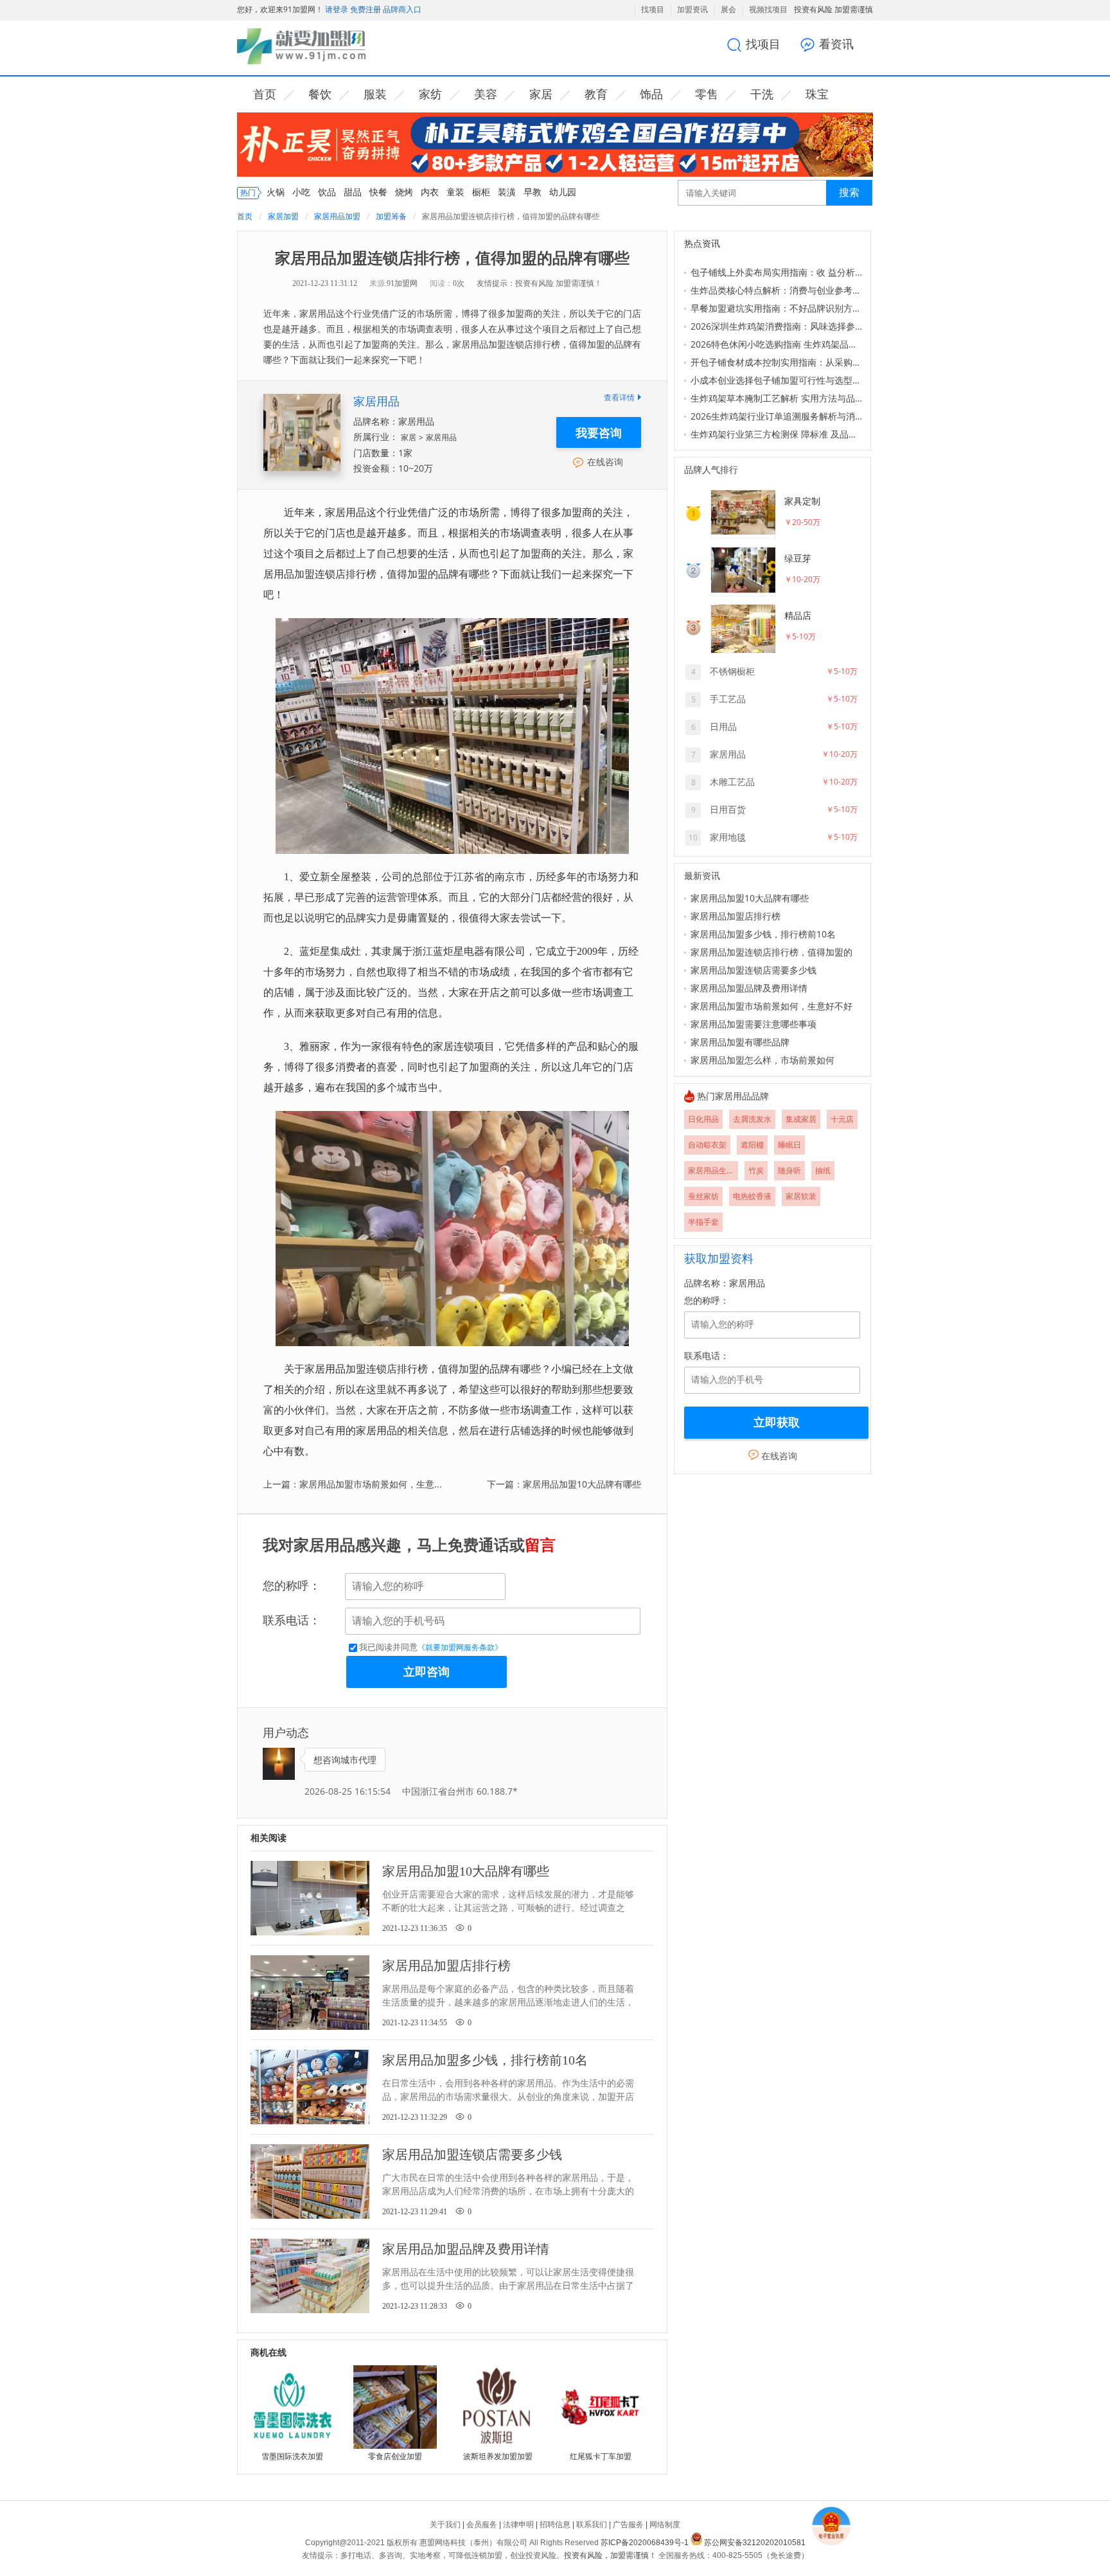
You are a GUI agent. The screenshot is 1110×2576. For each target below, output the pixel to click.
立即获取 (777, 1423)
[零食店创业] (395, 2407)
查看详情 (619, 397)
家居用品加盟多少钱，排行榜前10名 (763, 934)
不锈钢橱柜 (732, 671)
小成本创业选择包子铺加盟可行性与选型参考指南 (777, 380)
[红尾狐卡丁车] (601, 2407)
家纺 (430, 94)
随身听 (789, 1170)
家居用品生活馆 (713, 1170)
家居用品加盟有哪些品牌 (740, 1042)
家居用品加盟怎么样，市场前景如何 (762, 1060)
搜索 (849, 192)
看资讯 (836, 44)
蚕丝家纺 (703, 1196)
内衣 (430, 192)
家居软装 (801, 1196)
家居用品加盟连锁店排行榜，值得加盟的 (771, 952)
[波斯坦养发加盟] (498, 2407)
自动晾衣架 (707, 1145)
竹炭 (756, 1170)
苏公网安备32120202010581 (755, 2543)
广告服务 (628, 2525)
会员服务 (482, 2525)
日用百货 (728, 809)
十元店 (842, 1119)
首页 (265, 94)
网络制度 (665, 2525)
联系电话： (292, 1621)
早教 (533, 192)
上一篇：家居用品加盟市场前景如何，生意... (353, 1484)
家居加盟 (283, 216)
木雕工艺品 (732, 782)
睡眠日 (789, 1145)
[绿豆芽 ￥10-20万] (767, 593)
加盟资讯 (692, 10)
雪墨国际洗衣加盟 (292, 2456)
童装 (455, 192)
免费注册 (365, 9)
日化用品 (703, 1119)
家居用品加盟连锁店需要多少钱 (753, 970)
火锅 (276, 192)
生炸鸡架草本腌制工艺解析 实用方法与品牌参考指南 (777, 398)
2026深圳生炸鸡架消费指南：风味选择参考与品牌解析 (777, 326)
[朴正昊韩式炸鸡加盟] (555, 174)
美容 (486, 94)
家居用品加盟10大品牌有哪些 (750, 898)
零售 (707, 94)
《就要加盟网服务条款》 (460, 1648)
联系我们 (592, 2525)
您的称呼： (292, 1586)
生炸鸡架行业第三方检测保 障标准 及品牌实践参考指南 (777, 434)
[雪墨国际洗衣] (292, 2407)
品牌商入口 (401, 9)
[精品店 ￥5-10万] (767, 651)
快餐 (378, 192)
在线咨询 (605, 462)
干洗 (762, 94)
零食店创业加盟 (395, 2456)
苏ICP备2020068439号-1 (645, 2543)
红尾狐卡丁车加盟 (601, 2456)
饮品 (327, 192)
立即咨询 (427, 1672)
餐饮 (320, 94)
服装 (375, 94)
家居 (541, 94)
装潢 (507, 192)
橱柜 (481, 192)
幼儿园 (563, 192)
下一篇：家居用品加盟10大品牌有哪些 (564, 1484)
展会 (728, 10)
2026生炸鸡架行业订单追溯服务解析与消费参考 (777, 416)
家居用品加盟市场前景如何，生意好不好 (771, 1006)
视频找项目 (768, 10)
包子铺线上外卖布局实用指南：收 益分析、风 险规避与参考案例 (777, 272)
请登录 (337, 9)
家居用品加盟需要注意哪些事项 (753, 1024)
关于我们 (445, 2525)
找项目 (653, 10)
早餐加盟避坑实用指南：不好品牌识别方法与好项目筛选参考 (777, 308)
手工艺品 (728, 699)
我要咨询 (599, 432)
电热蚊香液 (752, 1196)
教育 (596, 94)
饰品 (651, 94)
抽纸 (823, 1170)
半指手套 (703, 1222)
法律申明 (518, 2525)
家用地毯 (728, 837)
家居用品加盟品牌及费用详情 (749, 988)
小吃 (301, 192)
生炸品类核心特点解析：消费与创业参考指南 (777, 290)
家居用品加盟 (337, 216)
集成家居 (801, 1119)
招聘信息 (555, 2525)
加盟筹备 (391, 216)
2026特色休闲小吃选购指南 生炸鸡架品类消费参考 (777, 344)
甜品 (353, 192)
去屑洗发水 (752, 1119)
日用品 (723, 726)
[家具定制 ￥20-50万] (767, 536)
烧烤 (404, 192)
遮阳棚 (752, 1145)
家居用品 (376, 401)
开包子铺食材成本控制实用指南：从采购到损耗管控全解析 (777, 362)
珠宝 (817, 94)
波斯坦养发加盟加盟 (498, 2456)
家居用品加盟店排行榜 (736, 916)
